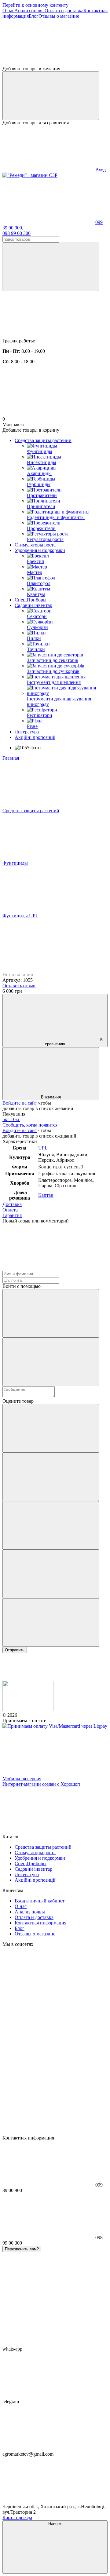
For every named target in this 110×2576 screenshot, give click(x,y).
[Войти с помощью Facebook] (51, 1313)
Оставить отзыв (19, 986)
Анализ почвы (29, 11)
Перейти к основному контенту (35, 5)
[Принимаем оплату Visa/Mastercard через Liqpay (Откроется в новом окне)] (55, 1726)
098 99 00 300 (16, 233)
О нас (8, 11)
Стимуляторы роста (35, 545)
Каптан (46, 1195)
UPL (43, 1148)
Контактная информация (40, 1923)
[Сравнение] (51, 96)
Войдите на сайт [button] (20, 1103)
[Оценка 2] (51, 1477)
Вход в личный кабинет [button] (40, 1901)
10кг (15, 1119)
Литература (27, 732)
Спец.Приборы (31, 600)
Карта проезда (17, 2518)
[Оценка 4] (51, 1574)
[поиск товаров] (51, 267)
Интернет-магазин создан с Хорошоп (41, 1784)
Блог (34, 16)
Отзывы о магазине (59, 16)
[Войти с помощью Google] (51, 1362)
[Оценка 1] (51, 1428)
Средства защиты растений (43, 440)
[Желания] (55, 42)
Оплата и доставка (64, 11)
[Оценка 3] (51, 1525)
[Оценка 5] (51, 1622)
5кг (7, 1119)
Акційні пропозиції (35, 737)
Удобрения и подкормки (40, 550)
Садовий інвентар (33, 605)
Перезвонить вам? (22, 2249)
